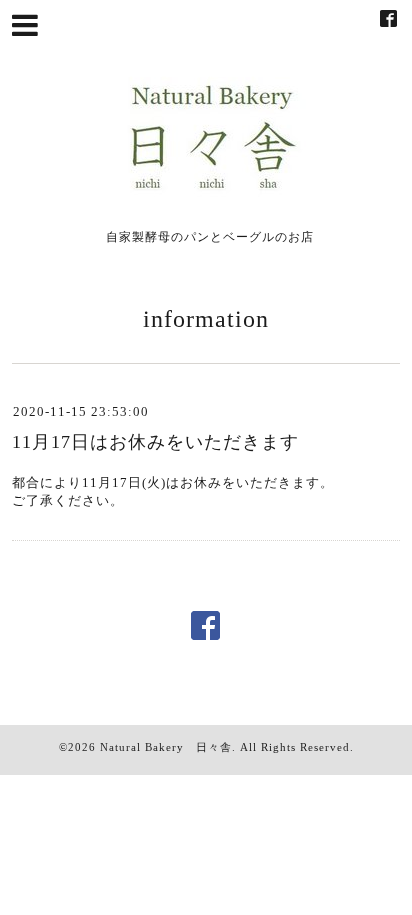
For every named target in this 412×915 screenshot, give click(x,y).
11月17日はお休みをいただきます (155, 442)
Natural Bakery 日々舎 (166, 747)
